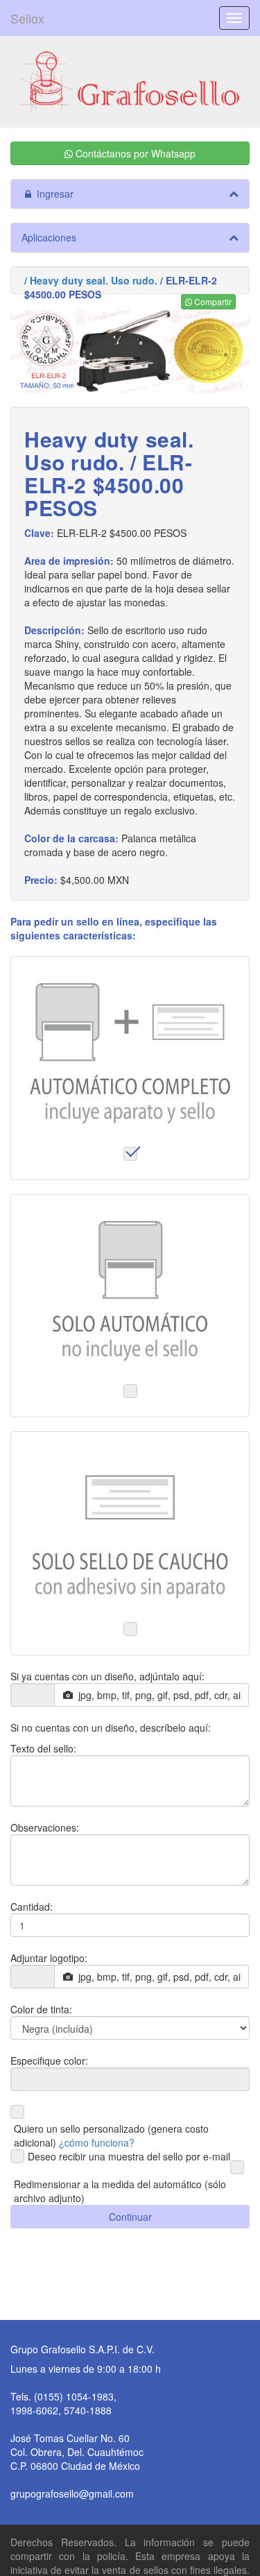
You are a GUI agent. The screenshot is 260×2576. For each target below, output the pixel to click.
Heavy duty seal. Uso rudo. (94, 280)
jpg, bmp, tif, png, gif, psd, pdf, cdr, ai (157, 1695)
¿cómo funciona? (97, 2142)
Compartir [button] (212, 301)
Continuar (130, 2217)
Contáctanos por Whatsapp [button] (134, 153)
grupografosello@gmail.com (72, 2493)
